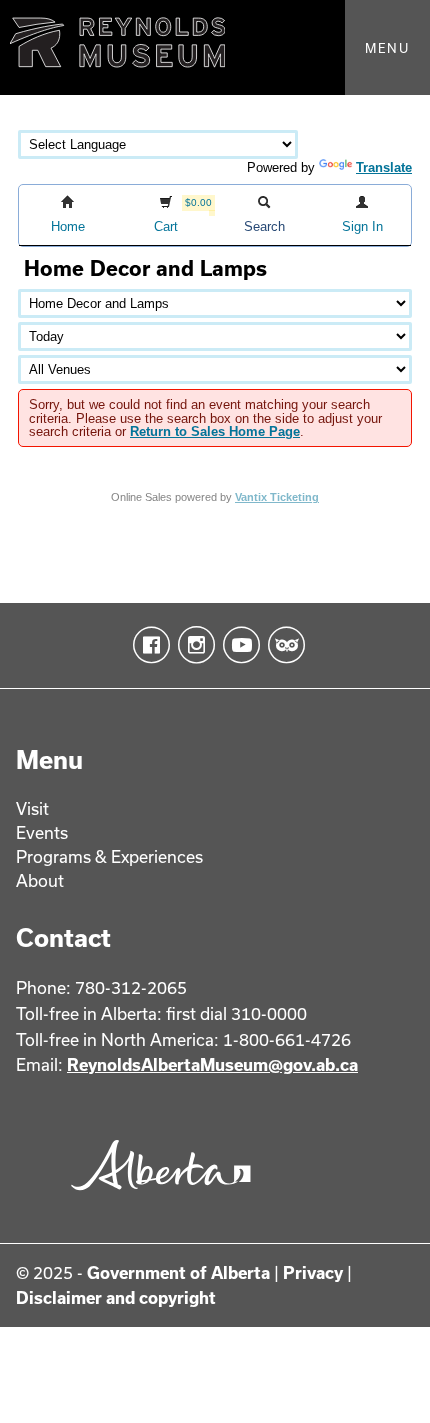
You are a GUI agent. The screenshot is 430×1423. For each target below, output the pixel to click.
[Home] (215, 47)
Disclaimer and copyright (116, 1297)
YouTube (237, 645)
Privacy (313, 1272)
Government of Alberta (178, 1272)
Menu (387, 48)
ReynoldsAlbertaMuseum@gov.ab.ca (212, 1064)
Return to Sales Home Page (215, 431)
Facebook (147, 645)
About (40, 880)
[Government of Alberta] (155, 1197)
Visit (32, 808)
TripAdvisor (282, 645)
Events (42, 832)
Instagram (192, 645)
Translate (384, 167)
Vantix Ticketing (277, 497)
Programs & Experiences (109, 856)
